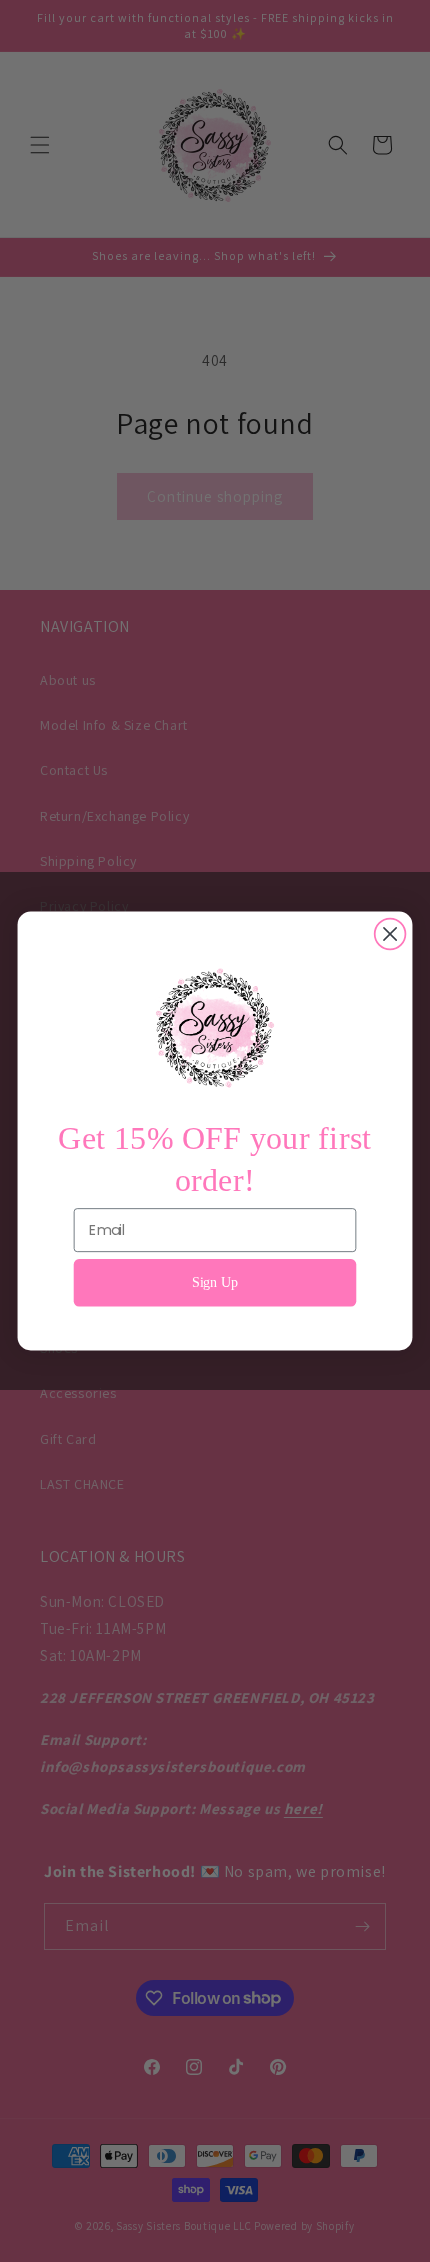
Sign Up (215, 1282)
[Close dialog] (390, 934)
